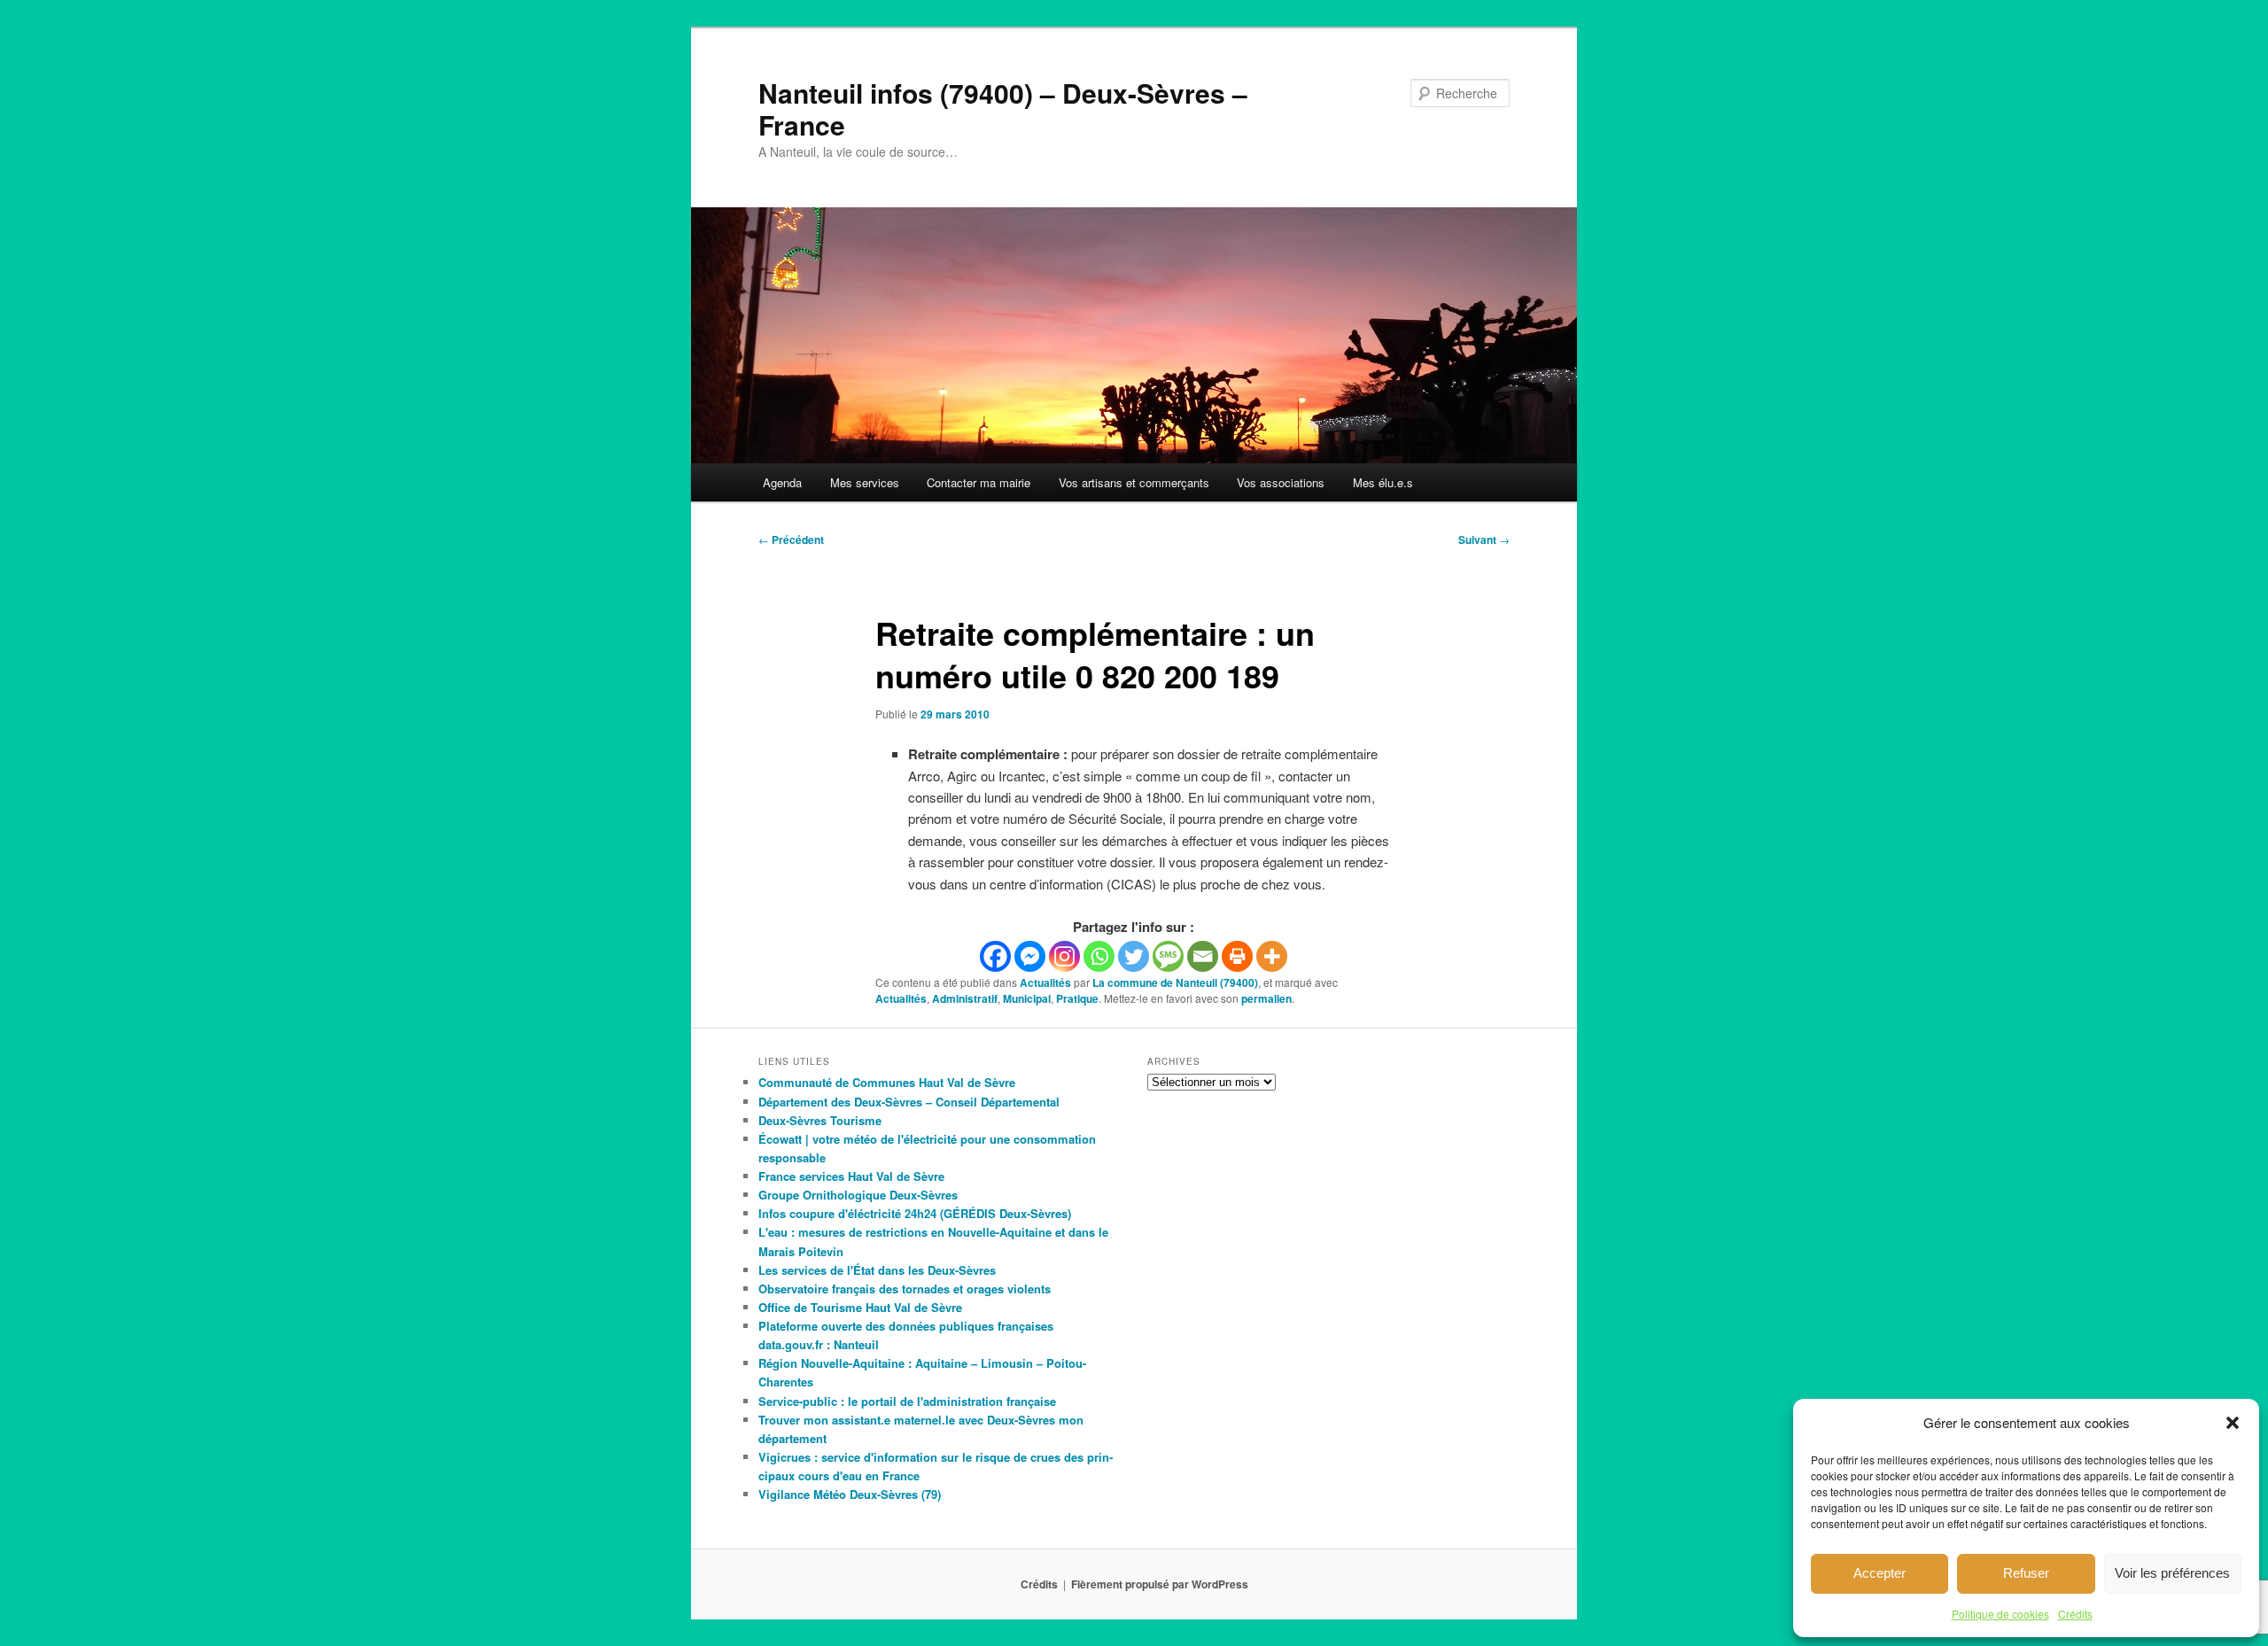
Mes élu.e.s (1383, 482)
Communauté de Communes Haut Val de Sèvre (887, 1082)
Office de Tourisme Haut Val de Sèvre (860, 1307)
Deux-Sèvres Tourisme (820, 1120)
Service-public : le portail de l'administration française (907, 1401)
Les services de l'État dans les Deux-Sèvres (877, 1270)
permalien (1266, 998)
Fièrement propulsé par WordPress (1160, 1584)
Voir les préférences (2172, 1573)
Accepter (1880, 1573)
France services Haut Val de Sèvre (851, 1176)
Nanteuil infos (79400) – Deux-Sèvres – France (1003, 109)
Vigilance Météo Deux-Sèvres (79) (850, 1494)
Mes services (865, 482)
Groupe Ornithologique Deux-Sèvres (858, 1195)
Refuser (2026, 1573)
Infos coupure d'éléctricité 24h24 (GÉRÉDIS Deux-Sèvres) (915, 1213)
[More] (1272, 956)
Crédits (2075, 1614)
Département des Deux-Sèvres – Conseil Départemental (909, 1102)
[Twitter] (1134, 956)
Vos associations (1281, 482)
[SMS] (1168, 956)
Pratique (1077, 998)
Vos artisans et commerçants (1134, 482)
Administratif (965, 998)
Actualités (1045, 982)
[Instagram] (1064, 956)
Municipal (1027, 998)
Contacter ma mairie (979, 482)
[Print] (1237, 956)
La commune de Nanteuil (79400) (1175, 982)
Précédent (791, 540)
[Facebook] (995, 956)
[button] (2233, 1423)
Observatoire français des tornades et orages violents (905, 1289)
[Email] (1203, 956)
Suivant (1484, 540)
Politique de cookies (2000, 1614)
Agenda (782, 482)
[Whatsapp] (1099, 956)
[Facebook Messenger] (1030, 956)
